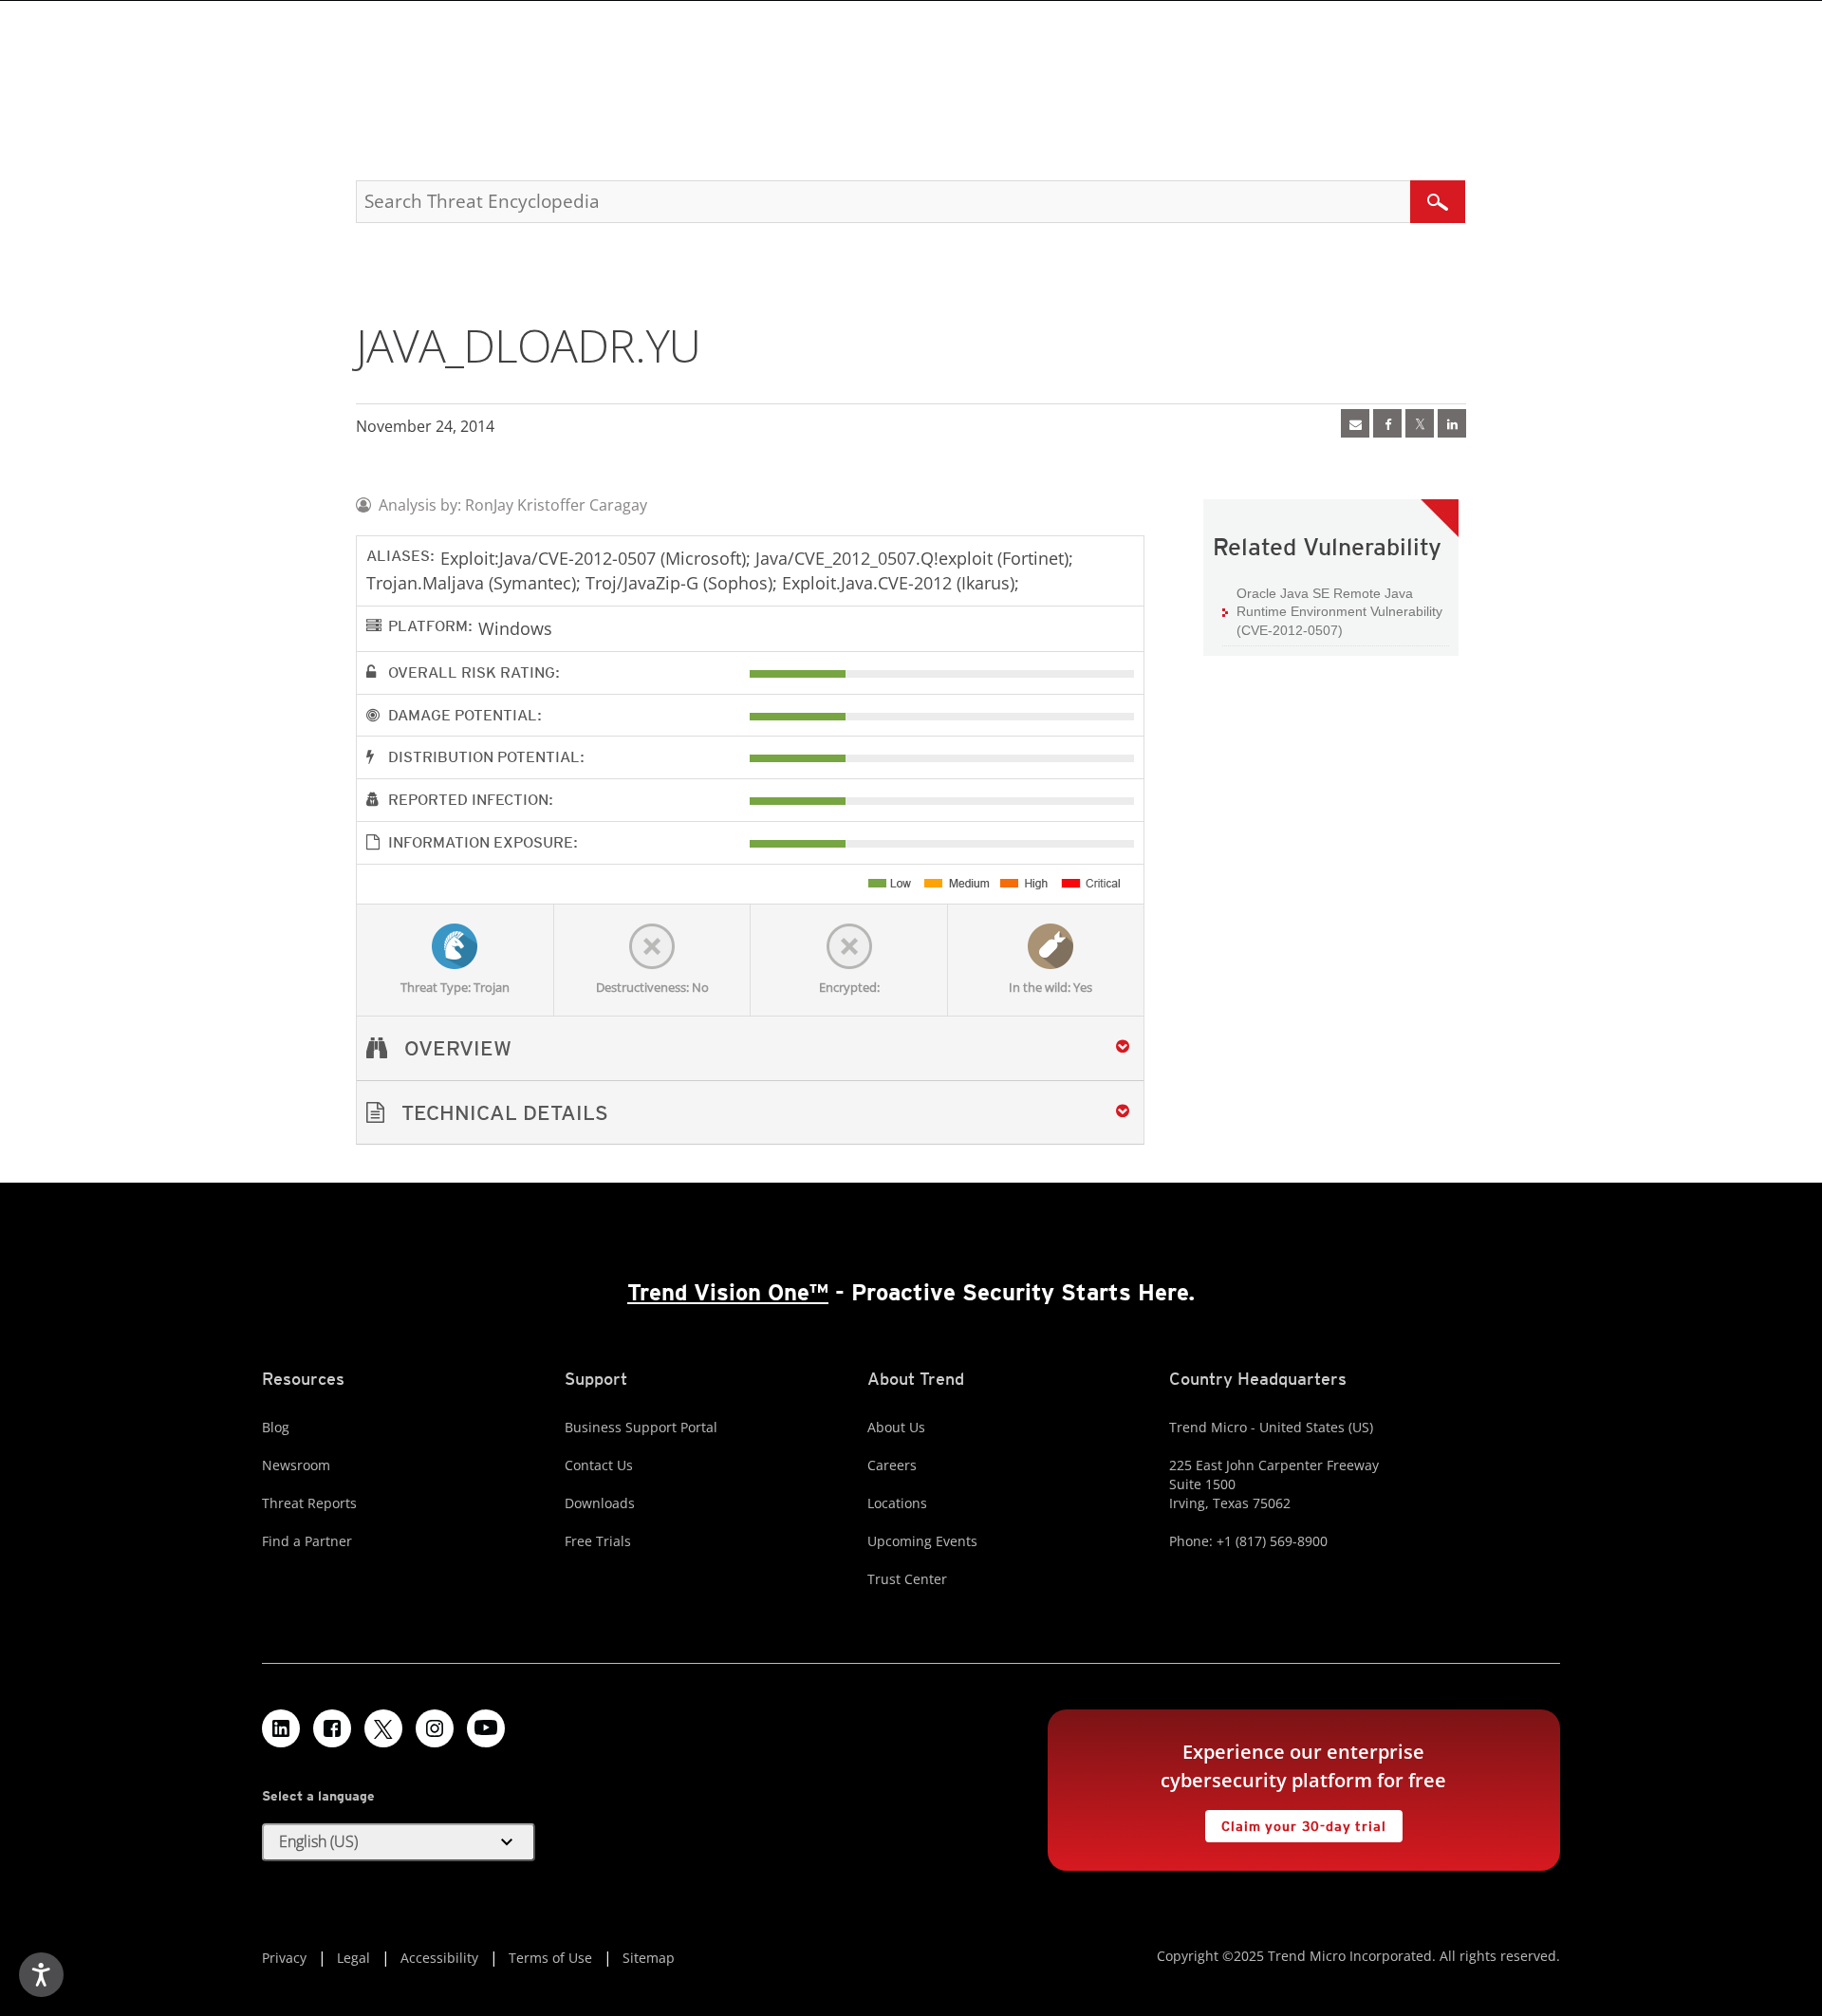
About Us (896, 1427)
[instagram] (435, 1728)
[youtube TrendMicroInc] (486, 1728)
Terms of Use (550, 1958)
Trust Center (907, 1579)
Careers (892, 1465)
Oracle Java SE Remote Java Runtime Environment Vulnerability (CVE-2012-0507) (1339, 612)
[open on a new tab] (383, 1728)
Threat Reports (309, 1503)
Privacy (284, 1958)
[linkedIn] (1452, 423)
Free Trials (598, 1541)
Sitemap (649, 1958)
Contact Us (599, 1465)
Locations (897, 1503)
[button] (750, 1113)
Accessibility (439, 1958)
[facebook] (1387, 423)
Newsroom (296, 1465)
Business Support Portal (641, 1427)
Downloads (600, 1503)
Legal (353, 1958)
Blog (276, 1427)
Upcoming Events (922, 1541)
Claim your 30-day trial (1295, 1822)
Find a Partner (307, 1541)
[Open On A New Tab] (1420, 423)
